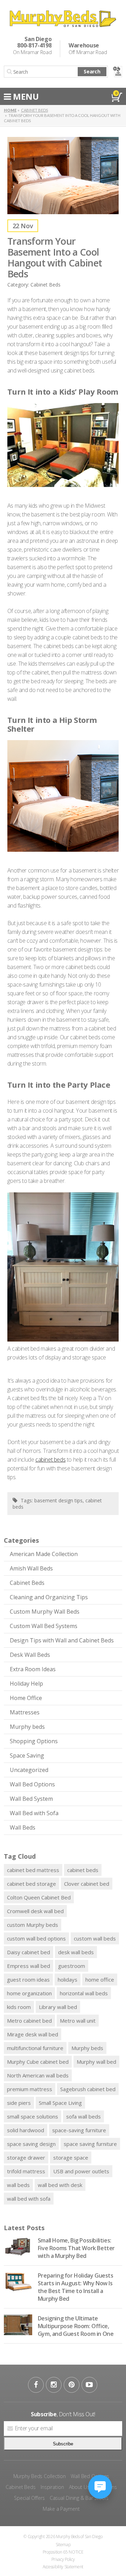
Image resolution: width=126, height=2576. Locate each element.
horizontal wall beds (84, 1993)
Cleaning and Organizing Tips (49, 1597)
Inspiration (52, 2487)
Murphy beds (27, 1727)
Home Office (26, 1698)
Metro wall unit (78, 2021)
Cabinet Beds (27, 1583)
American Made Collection (44, 1554)
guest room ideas (28, 1979)
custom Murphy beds (33, 1925)
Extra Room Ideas (33, 1669)
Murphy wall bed (96, 2062)
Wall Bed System (31, 1799)
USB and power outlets (81, 2171)
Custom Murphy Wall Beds (45, 1612)
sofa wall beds (83, 2116)
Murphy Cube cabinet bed (38, 2062)
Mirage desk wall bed (33, 2034)
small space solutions (33, 2116)
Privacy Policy (63, 2559)
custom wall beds (95, 1938)
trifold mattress (26, 2171)
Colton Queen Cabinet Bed (39, 1897)
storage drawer (26, 2157)
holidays (68, 1979)
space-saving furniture (79, 2130)
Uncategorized (29, 1770)
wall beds (18, 2185)
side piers (19, 2103)
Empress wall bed (29, 1966)
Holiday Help (26, 1684)
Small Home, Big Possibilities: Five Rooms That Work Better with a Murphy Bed (76, 2248)
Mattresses (25, 1712)
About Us (79, 2487)
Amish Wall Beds (31, 1568)
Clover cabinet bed (87, 1884)
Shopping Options (34, 1741)
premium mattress (30, 2089)
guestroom (72, 1966)
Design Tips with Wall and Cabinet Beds (62, 1640)
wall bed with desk (60, 2185)
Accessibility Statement (63, 2567)
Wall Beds (23, 1827)
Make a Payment (61, 2509)
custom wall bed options (36, 1938)
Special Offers (29, 2498)
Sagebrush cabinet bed (88, 2089)
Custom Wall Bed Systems (44, 1626)
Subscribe (63, 2444)
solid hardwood (26, 2130)
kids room (19, 2007)
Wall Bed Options (32, 1784)
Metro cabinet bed (29, 2021)
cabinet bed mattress (33, 1870)
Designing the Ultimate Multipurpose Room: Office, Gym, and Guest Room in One (76, 2326)
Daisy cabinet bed (29, 1952)
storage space (71, 2157)
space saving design (31, 2144)
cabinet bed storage (31, 1884)
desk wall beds (76, 1952)
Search (92, 71)
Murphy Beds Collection (40, 2476)
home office (100, 1979)
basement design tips (58, 1500)
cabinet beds (83, 1870)
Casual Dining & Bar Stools (79, 2498)
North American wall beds (38, 2075)
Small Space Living (60, 2103)
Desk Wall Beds (30, 1655)
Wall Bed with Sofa (34, 1813)
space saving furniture (90, 2144)
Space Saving (27, 1755)
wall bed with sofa (29, 2199)
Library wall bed (58, 2007)
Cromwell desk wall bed (35, 1911)
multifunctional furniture (35, 2048)
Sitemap (63, 2545)
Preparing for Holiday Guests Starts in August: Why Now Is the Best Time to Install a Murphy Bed (76, 2287)
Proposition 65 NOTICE (63, 2552)
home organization (29, 1993)
